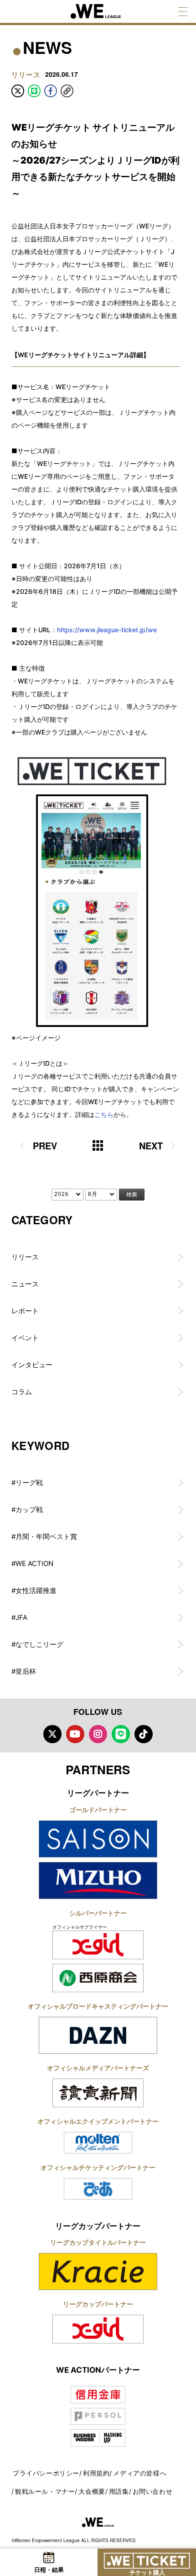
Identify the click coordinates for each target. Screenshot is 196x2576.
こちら (104, 1114)
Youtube (75, 1734)
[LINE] (34, 91)
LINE (121, 1734)
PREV (45, 1145)
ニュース (25, 1284)
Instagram (98, 1734)
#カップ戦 (27, 1510)
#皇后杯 (24, 1671)
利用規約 (96, 2473)
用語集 (119, 2491)
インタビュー (32, 1365)
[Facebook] (51, 91)
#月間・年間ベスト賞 (44, 1537)
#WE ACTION (32, 1563)
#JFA (19, 1617)
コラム (22, 1392)
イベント (25, 1338)
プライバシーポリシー (46, 2473)
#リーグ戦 (27, 1483)
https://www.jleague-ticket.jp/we (107, 630)
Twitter (52, 1734)
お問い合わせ (153, 2491)
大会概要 (92, 2491)
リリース (25, 1257)
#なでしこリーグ (37, 1644)
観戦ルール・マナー (45, 2491)
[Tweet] (18, 91)
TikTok (144, 1734)
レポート (25, 1311)
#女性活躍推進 (34, 1590)
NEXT (151, 1145)
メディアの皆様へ (140, 2473)
